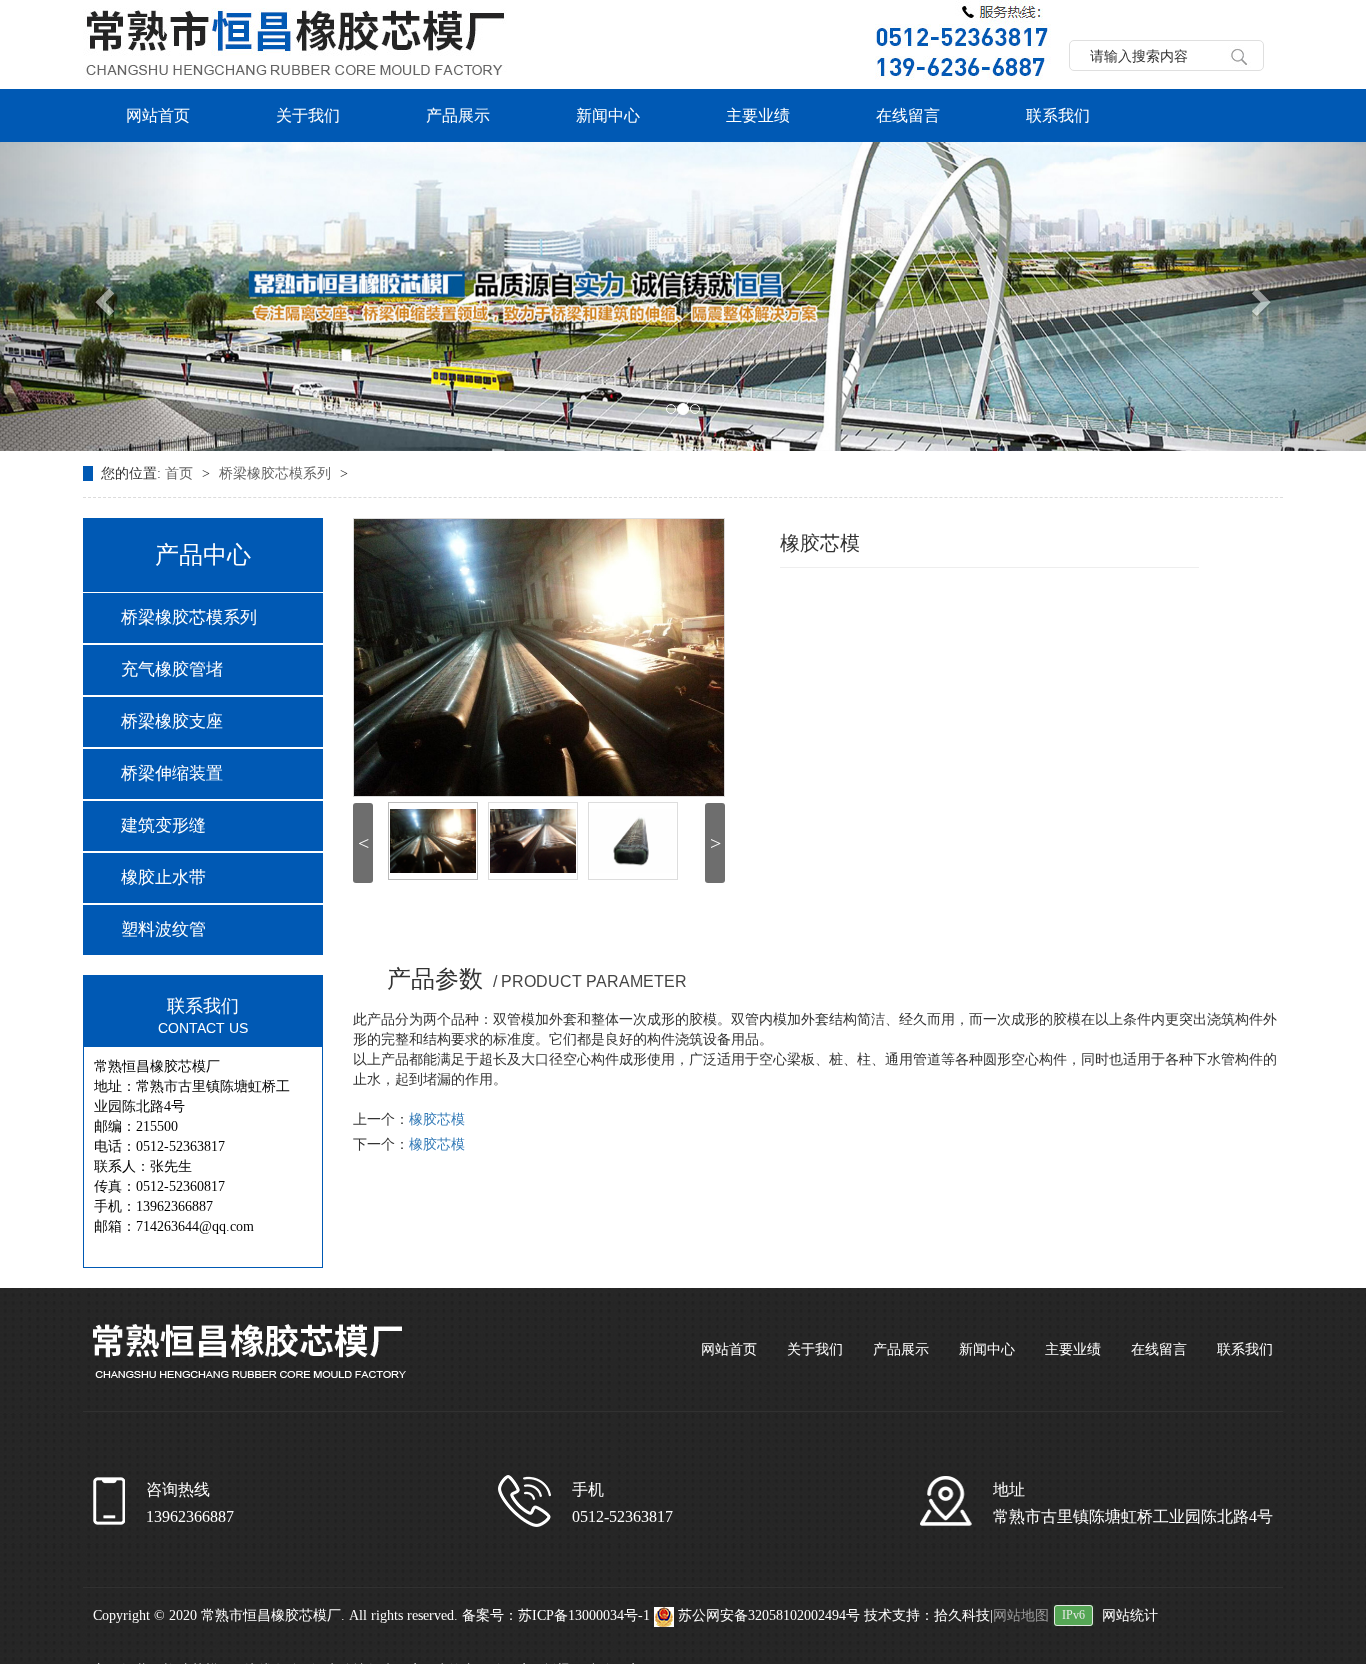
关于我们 (308, 115)
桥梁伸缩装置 (172, 773)
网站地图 (1021, 1615)
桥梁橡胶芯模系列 (277, 473)
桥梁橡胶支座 (172, 721)
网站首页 (158, 115)
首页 (181, 473)
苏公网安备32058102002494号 (769, 1615)
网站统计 (1130, 1615)
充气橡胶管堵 (172, 669)
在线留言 (908, 115)
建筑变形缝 (163, 825)
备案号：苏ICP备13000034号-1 (556, 1615)
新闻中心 (608, 115)
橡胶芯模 (437, 1119)
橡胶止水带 (163, 877)
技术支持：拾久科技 (927, 1615)
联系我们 (1058, 115)
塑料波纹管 (163, 929)
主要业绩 (758, 115)
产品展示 (458, 115)
